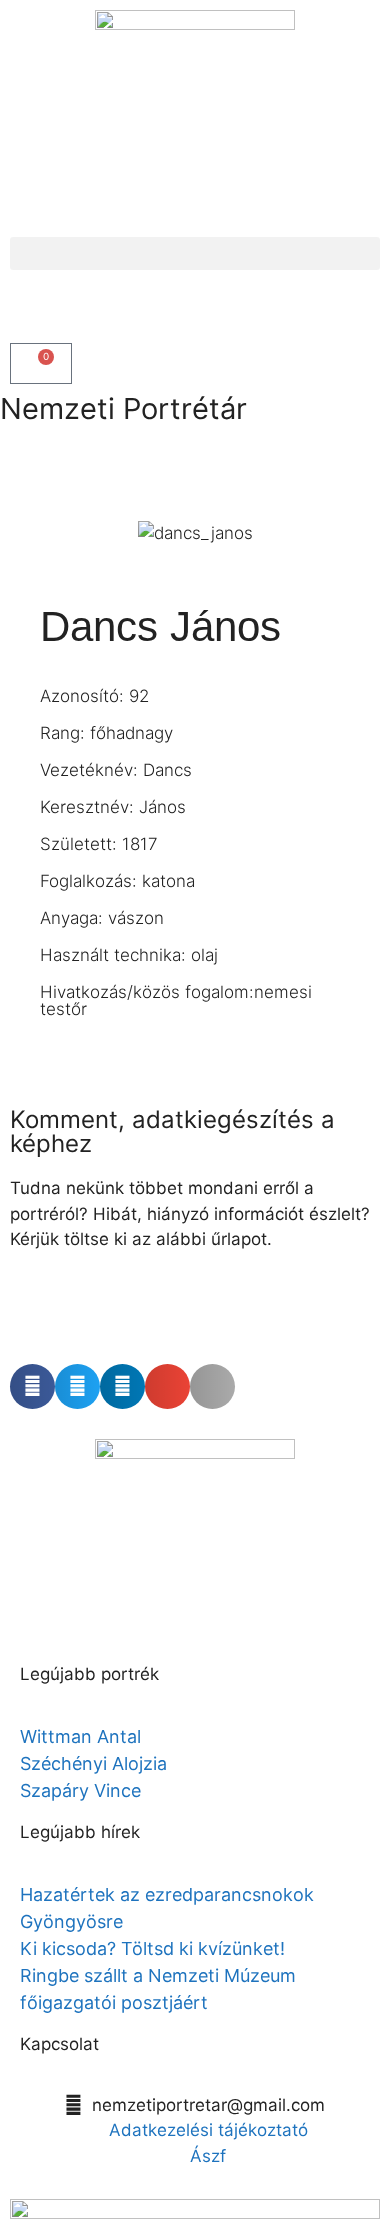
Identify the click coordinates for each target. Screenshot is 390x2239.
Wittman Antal (83, 1736)
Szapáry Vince (80, 1790)
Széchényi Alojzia (93, 1763)
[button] (195, 253)
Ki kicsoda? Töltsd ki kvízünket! (152, 1948)
